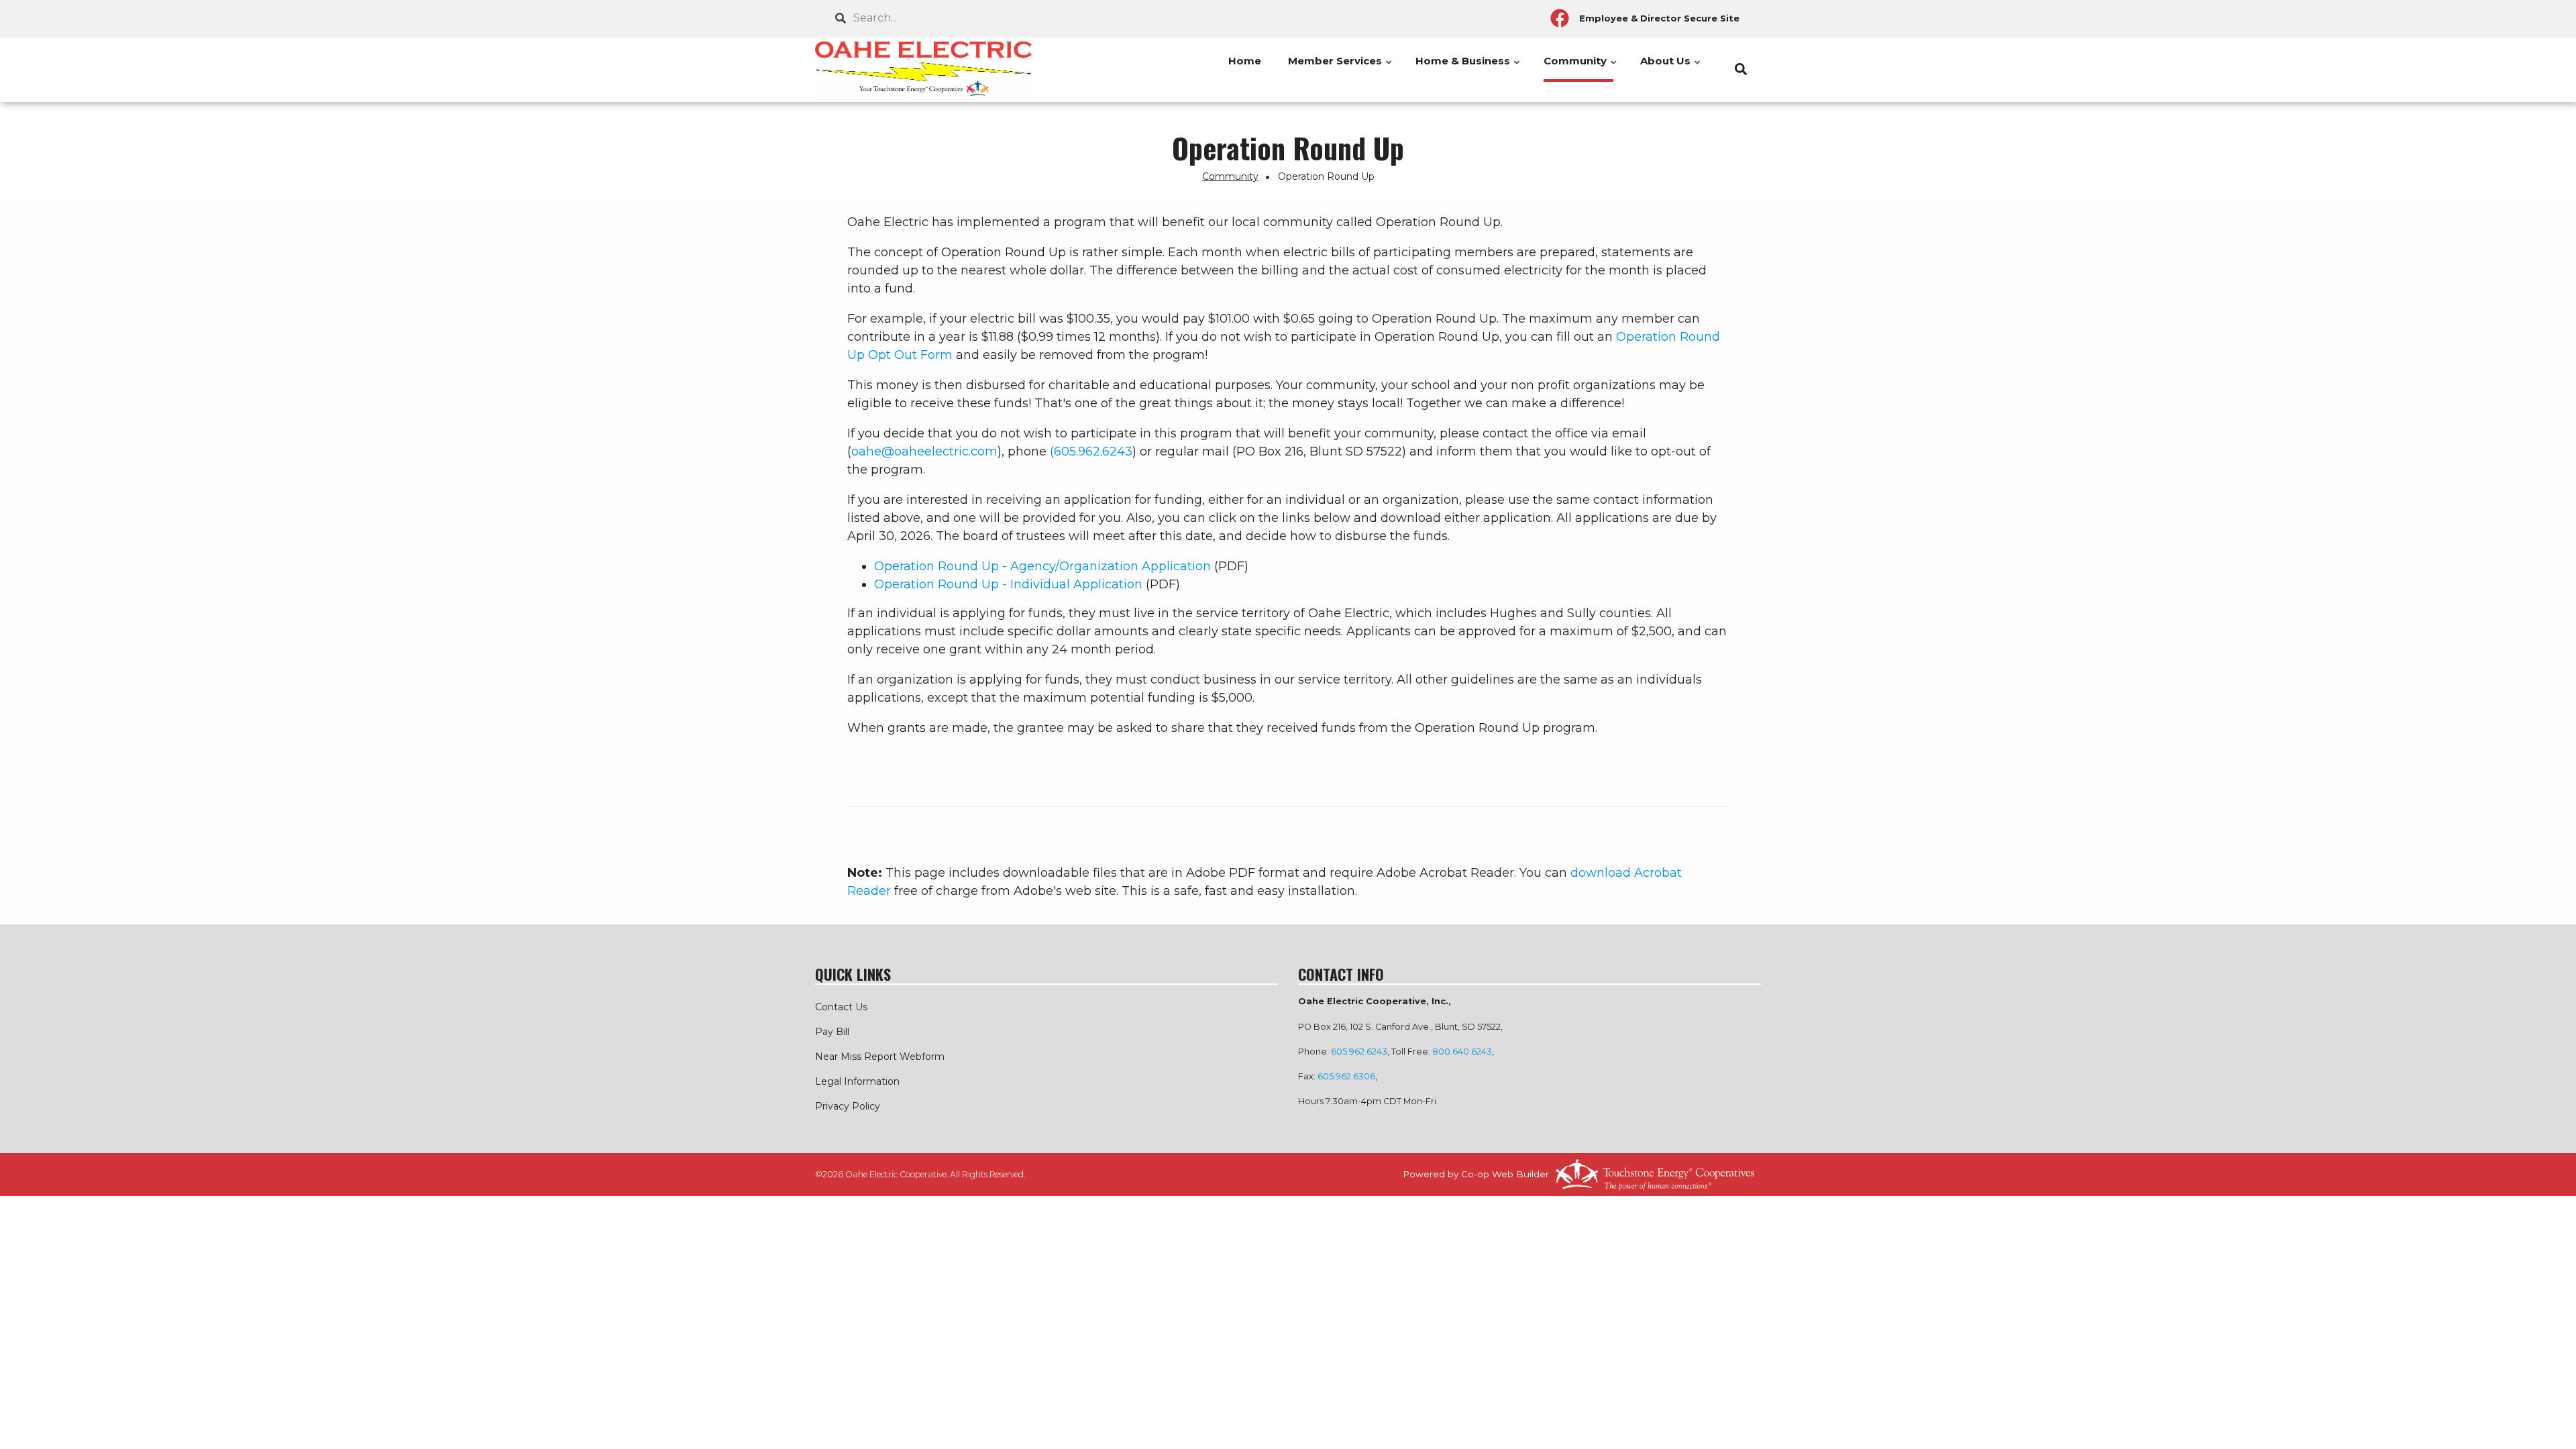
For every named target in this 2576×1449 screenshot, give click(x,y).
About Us (1671, 68)
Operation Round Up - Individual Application (1010, 584)
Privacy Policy (848, 1106)
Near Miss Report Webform (880, 1057)
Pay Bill (832, 1032)
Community (1581, 68)
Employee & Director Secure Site (1659, 18)
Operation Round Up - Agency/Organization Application (1044, 566)
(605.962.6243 (1091, 451)
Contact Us (841, 1007)
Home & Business (1468, 68)
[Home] (926, 70)
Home (1245, 61)
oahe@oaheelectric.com (924, 451)
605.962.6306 (1346, 1076)
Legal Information (857, 1081)
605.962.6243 (1359, 1052)
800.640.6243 (1462, 1052)
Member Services (1341, 68)
